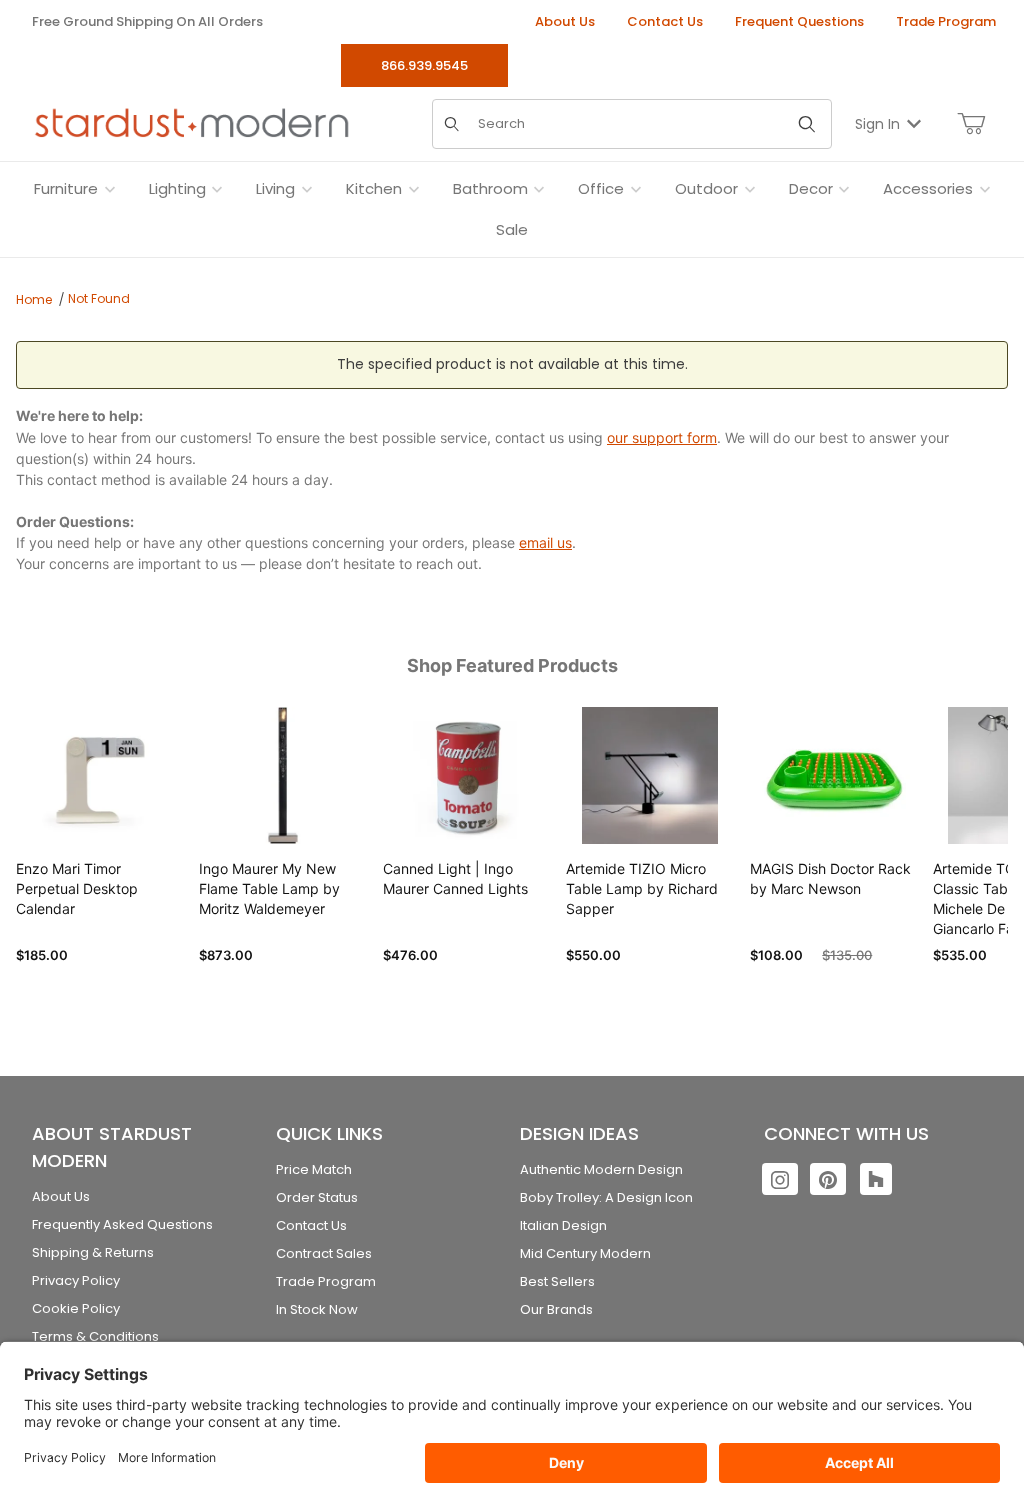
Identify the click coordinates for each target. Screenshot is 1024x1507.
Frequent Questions (799, 21)
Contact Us (665, 21)
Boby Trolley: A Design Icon (606, 1197)
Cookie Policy (76, 1308)
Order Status (317, 1197)
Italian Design (563, 1225)
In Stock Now (317, 1309)
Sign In (877, 124)
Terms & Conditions (95, 1336)
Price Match (314, 1169)
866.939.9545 (424, 65)
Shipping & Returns (93, 1252)
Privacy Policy (76, 1280)
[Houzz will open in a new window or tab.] (876, 1179)
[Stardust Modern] (192, 123)
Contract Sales (324, 1253)
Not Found (99, 298)
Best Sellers (557, 1281)
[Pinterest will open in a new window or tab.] (828, 1179)
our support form (662, 437)
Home (34, 299)
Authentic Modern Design (601, 1169)
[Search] (807, 124)
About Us (565, 21)
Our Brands (556, 1309)
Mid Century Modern (585, 1253)
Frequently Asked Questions (122, 1224)
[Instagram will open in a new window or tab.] (780, 1179)
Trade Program (946, 21)
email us (545, 542)
